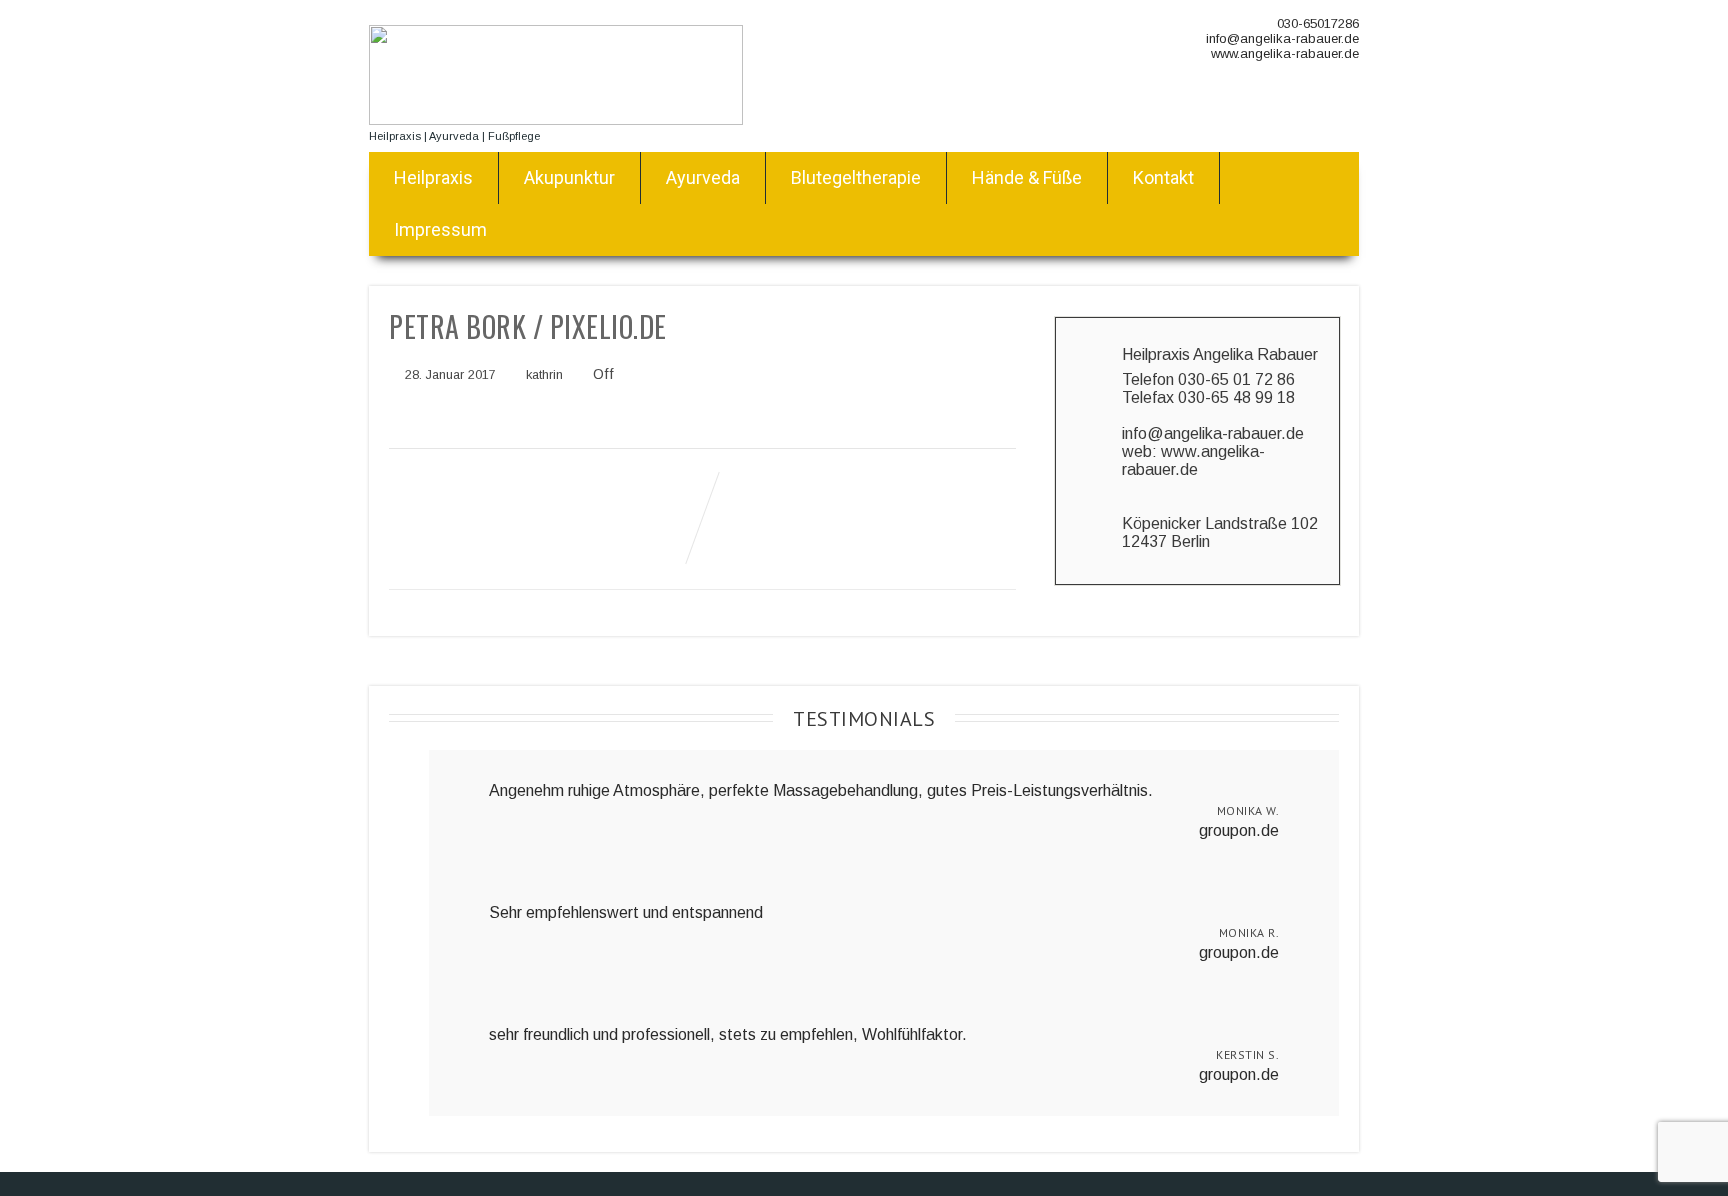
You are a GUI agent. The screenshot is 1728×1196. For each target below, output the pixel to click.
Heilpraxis (433, 177)
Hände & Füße (1027, 177)
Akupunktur (569, 177)
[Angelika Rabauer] (556, 119)
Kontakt (1163, 177)
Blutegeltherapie (856, 177)
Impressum (440, 229)
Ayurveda (703, 177)
